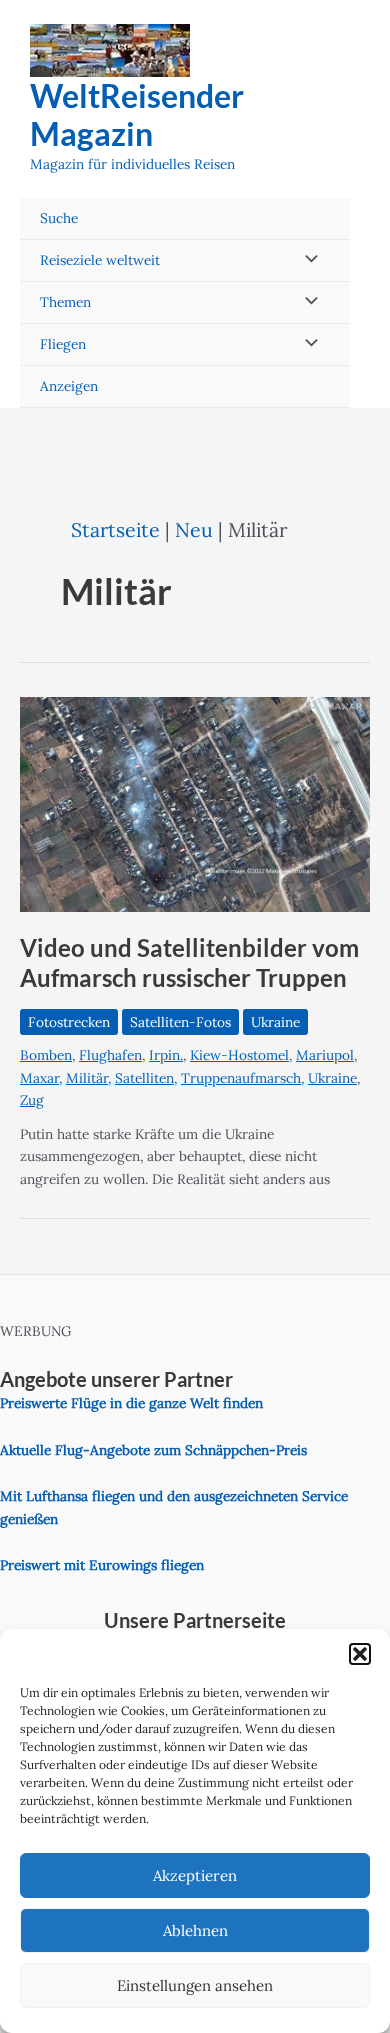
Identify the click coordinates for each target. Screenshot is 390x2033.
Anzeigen (69, 386)
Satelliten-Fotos (180, 1022)
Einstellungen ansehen (195, 1985)
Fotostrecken (69, 1022)
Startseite (115, 529)
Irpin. (166, 1055)
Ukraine (275, 1022)
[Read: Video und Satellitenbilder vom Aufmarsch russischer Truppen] (195, 803)
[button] (360, 1654)
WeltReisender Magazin (137, 114)
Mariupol (325, 1055)
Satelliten (144, 1078)
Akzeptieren (195, 1875)
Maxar (39, 1078)
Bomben (46, 1055)
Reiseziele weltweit (100, 260)
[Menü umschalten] (306, 260)
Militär (87, 1078)
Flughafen (110, 1055)
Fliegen (63, 344)
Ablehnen (195, 1930)
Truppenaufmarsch (241, 1078)
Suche (59, 218)
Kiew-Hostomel (239, 1055)
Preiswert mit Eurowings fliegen (102, 1565)
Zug (32, 1100)
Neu (194, 529)
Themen (65, 302)
